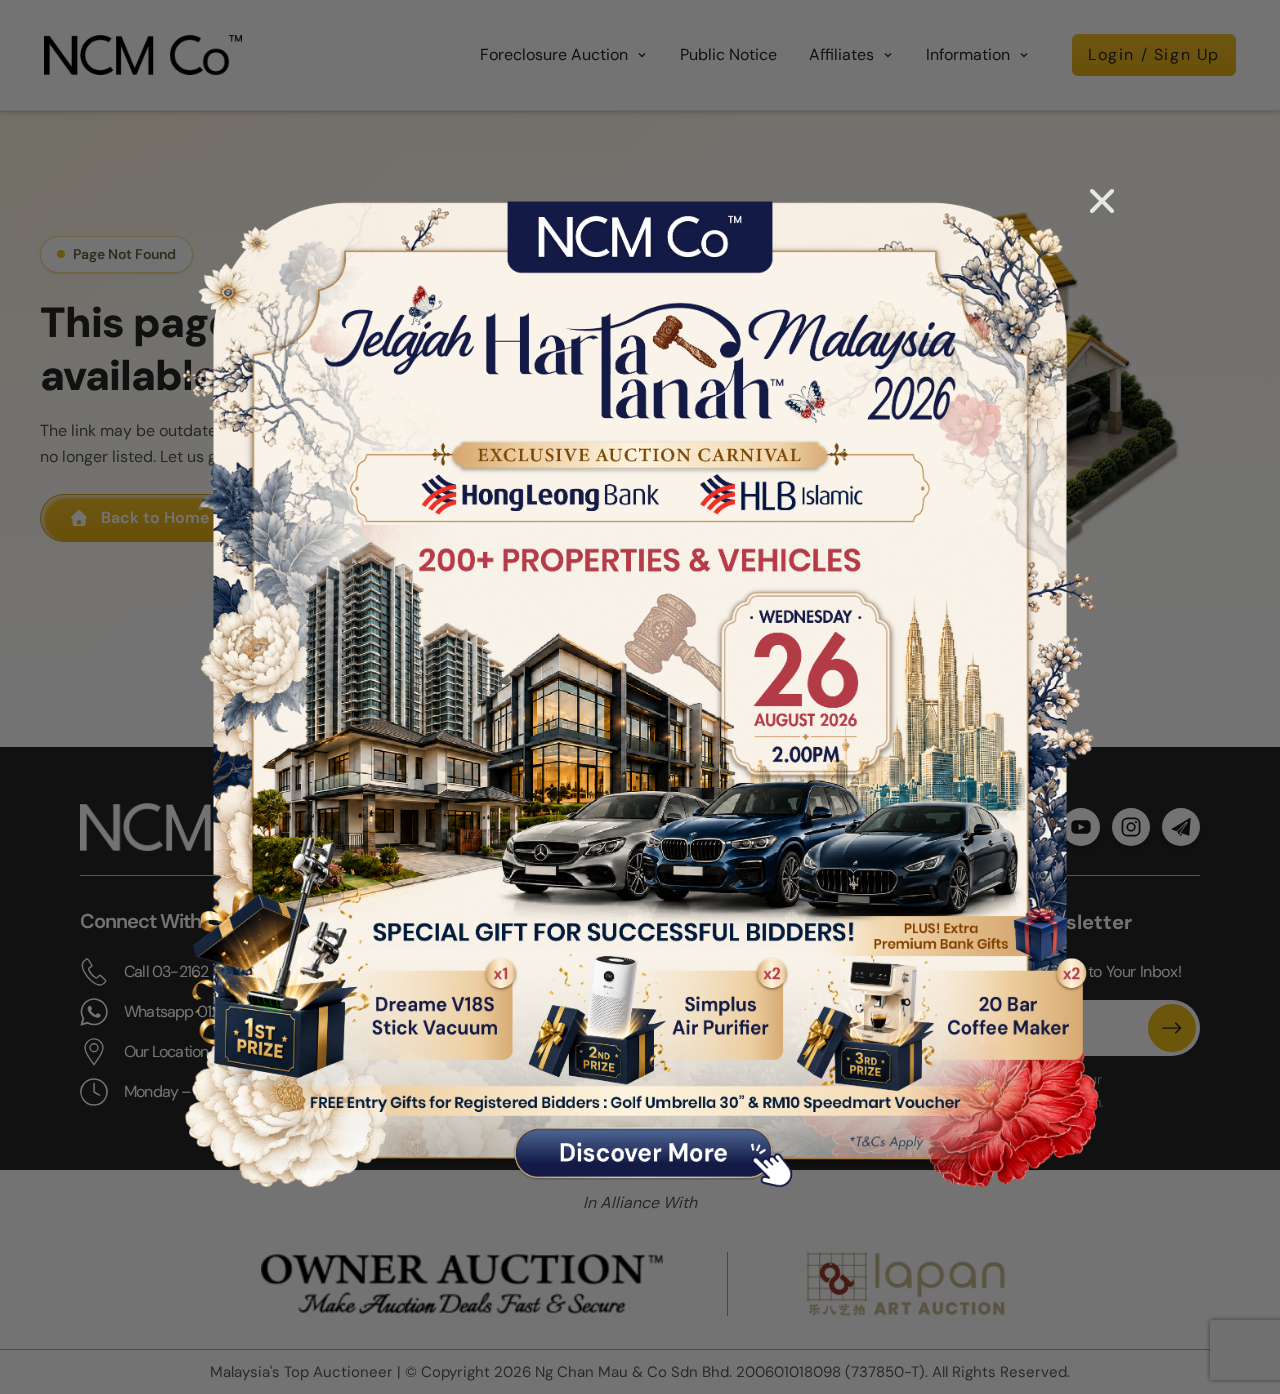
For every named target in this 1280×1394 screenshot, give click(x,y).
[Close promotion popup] (1102, 201)
